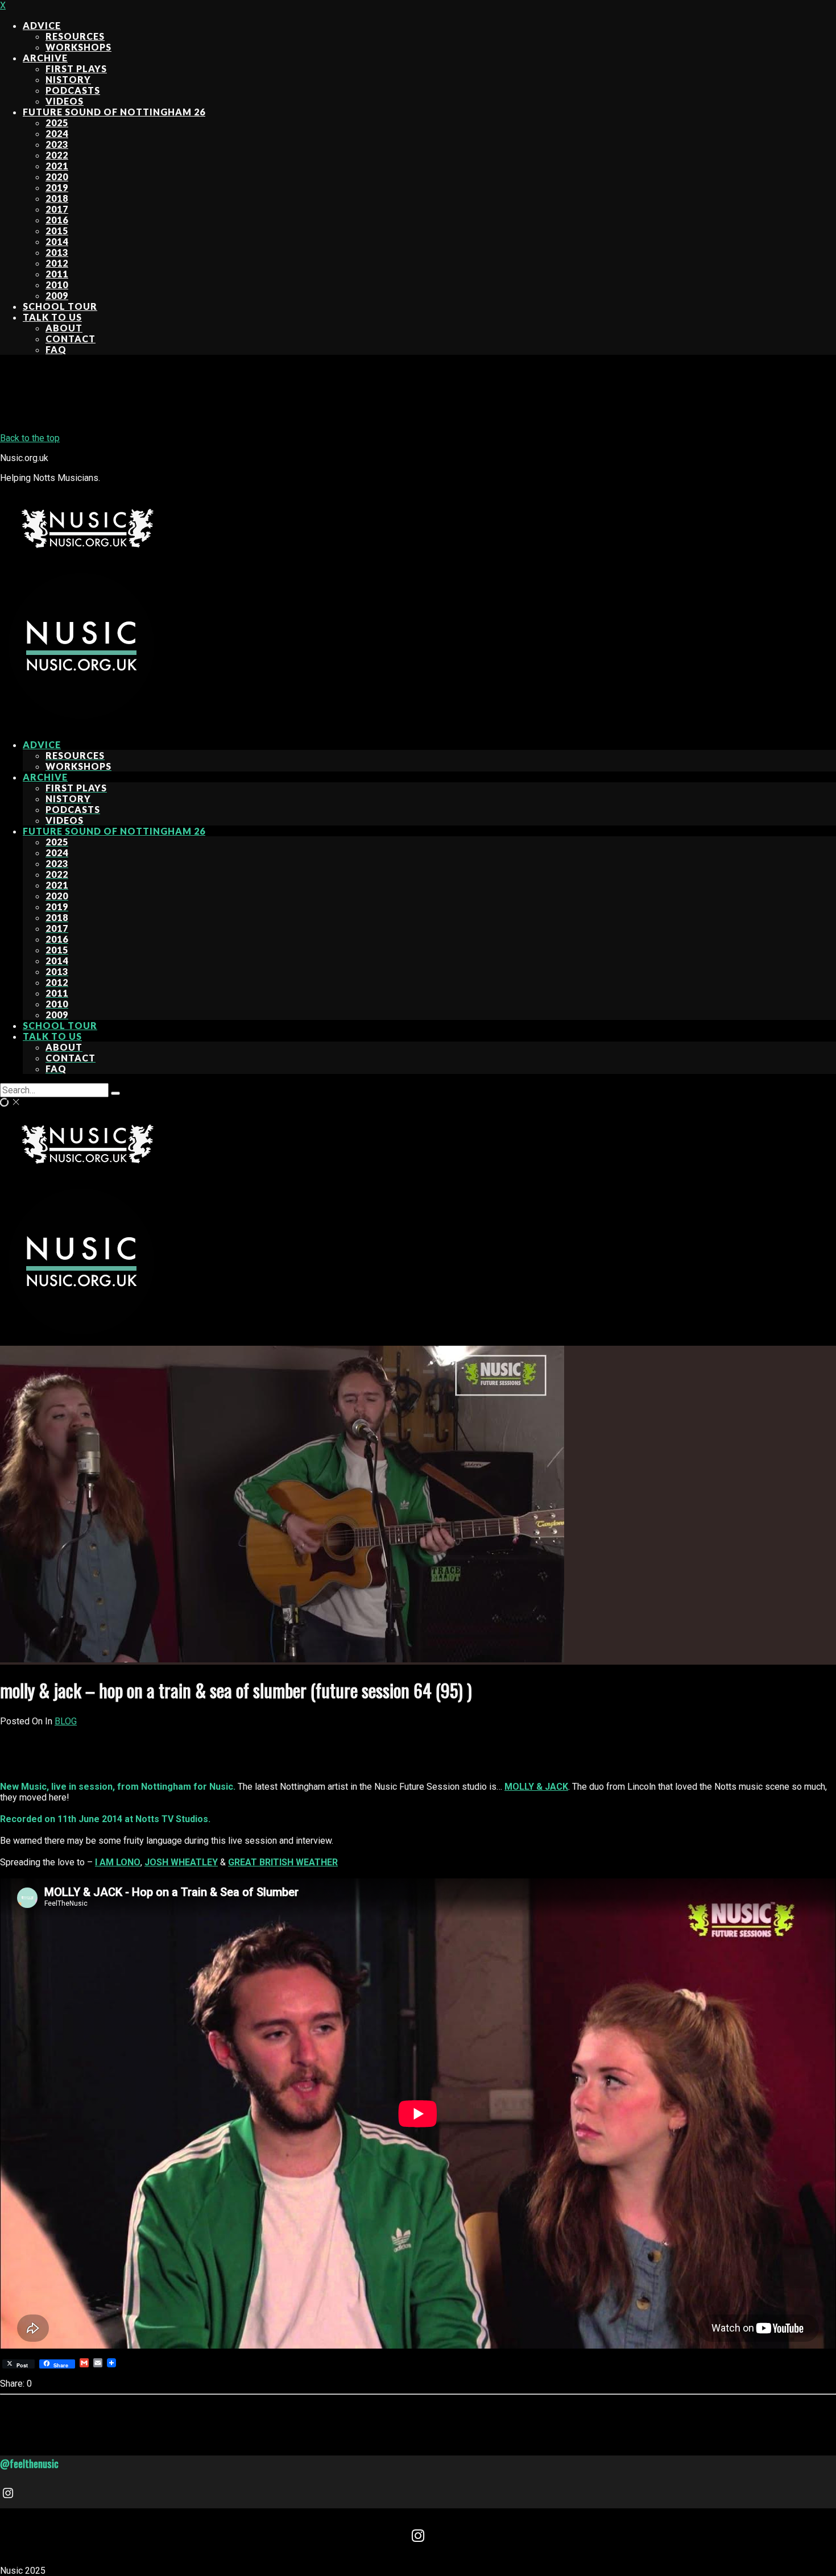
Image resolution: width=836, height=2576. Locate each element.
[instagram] (9, 2495)
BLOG (66, 1721)
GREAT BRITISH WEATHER (283, 1862)
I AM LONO (118, 1862)
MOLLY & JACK (536, 1787)
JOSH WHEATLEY (181, 1862)
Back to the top (30, 438)
